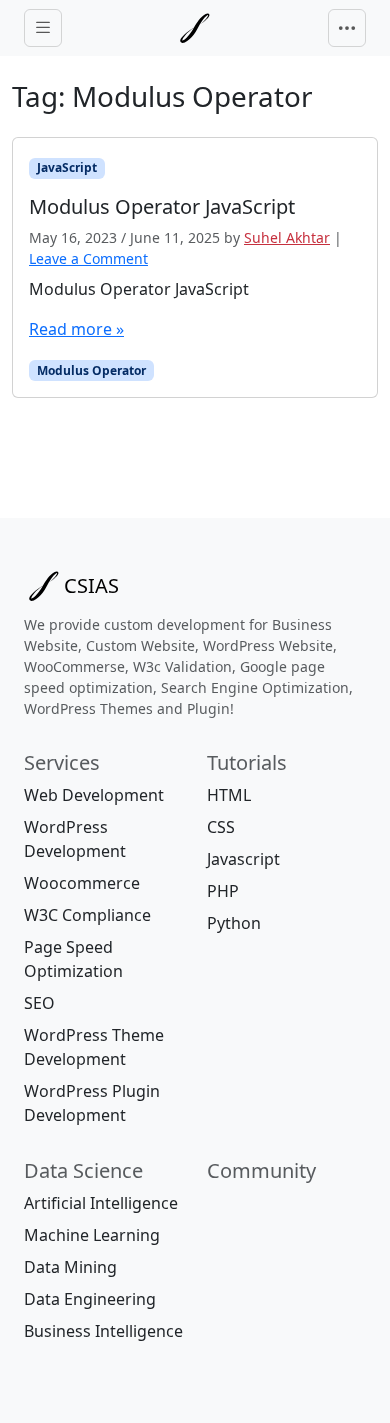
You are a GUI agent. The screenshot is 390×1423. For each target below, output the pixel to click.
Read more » (76, 329)
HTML (229, 795)
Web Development (94, 795)
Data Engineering (90, 1299)
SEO (39, 1003)
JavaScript (67, 167)
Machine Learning (92, 1235)
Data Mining (70, 1267)
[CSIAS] (195, 28)
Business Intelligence (103, 1331)
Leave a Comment (88, 258)
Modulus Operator (91, 370)
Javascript (243, 859)
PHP (223, 891)
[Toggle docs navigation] (43, 28)
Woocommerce (82, 883)
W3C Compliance (87, 915)
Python (234, 923)
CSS (221, 827)
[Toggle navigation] (347, 28)
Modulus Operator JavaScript (139, 289)
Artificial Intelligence (101, 1203)
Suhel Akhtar (287, 237)
